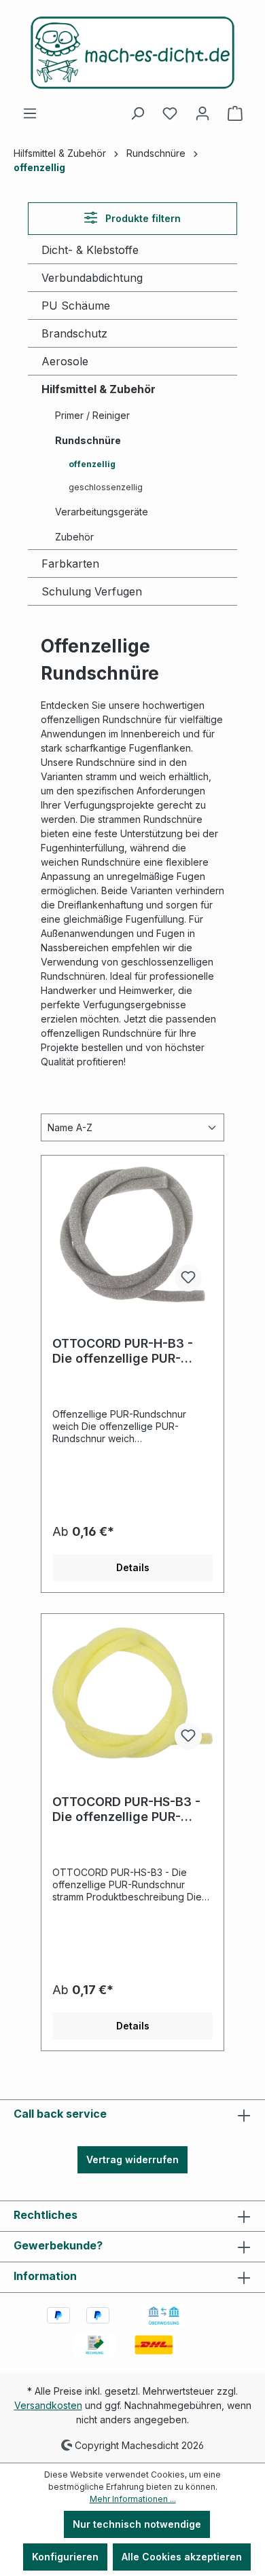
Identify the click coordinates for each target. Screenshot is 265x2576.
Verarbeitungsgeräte (102, 512)
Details (133, 1567)
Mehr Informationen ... (133, 2499)
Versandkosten (48, 2405)
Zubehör (74, 537)
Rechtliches (46, 2215)
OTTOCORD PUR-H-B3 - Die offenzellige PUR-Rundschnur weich (123, 1351)
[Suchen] (137, 113)
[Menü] (30, 113)
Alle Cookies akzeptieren (182, 2557)
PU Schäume (76, 306)
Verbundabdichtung (92, 278)
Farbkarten (70, 564)
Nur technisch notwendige (137, 2524)
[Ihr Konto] (202, 113)
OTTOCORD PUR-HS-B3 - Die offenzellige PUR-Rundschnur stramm (126, 1809)
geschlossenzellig (106, 487)
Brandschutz (74, 333)
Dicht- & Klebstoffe (90, 250)
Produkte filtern (142, 218)
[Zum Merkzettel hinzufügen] (188, 1278)
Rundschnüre (88, 440)
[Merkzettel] (170, 113)
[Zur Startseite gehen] (132, 53)
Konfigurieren (65, 2557)
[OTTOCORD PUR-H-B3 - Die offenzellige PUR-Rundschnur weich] (132, 1234)
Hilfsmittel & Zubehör (99, 389)
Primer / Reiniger (92, 415)
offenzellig (92, 464)
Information (45, 2276)
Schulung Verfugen (92, 591)
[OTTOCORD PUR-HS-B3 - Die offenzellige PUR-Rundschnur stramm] (132, 1693)
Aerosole (65, 361)
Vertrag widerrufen (132, 2159)
